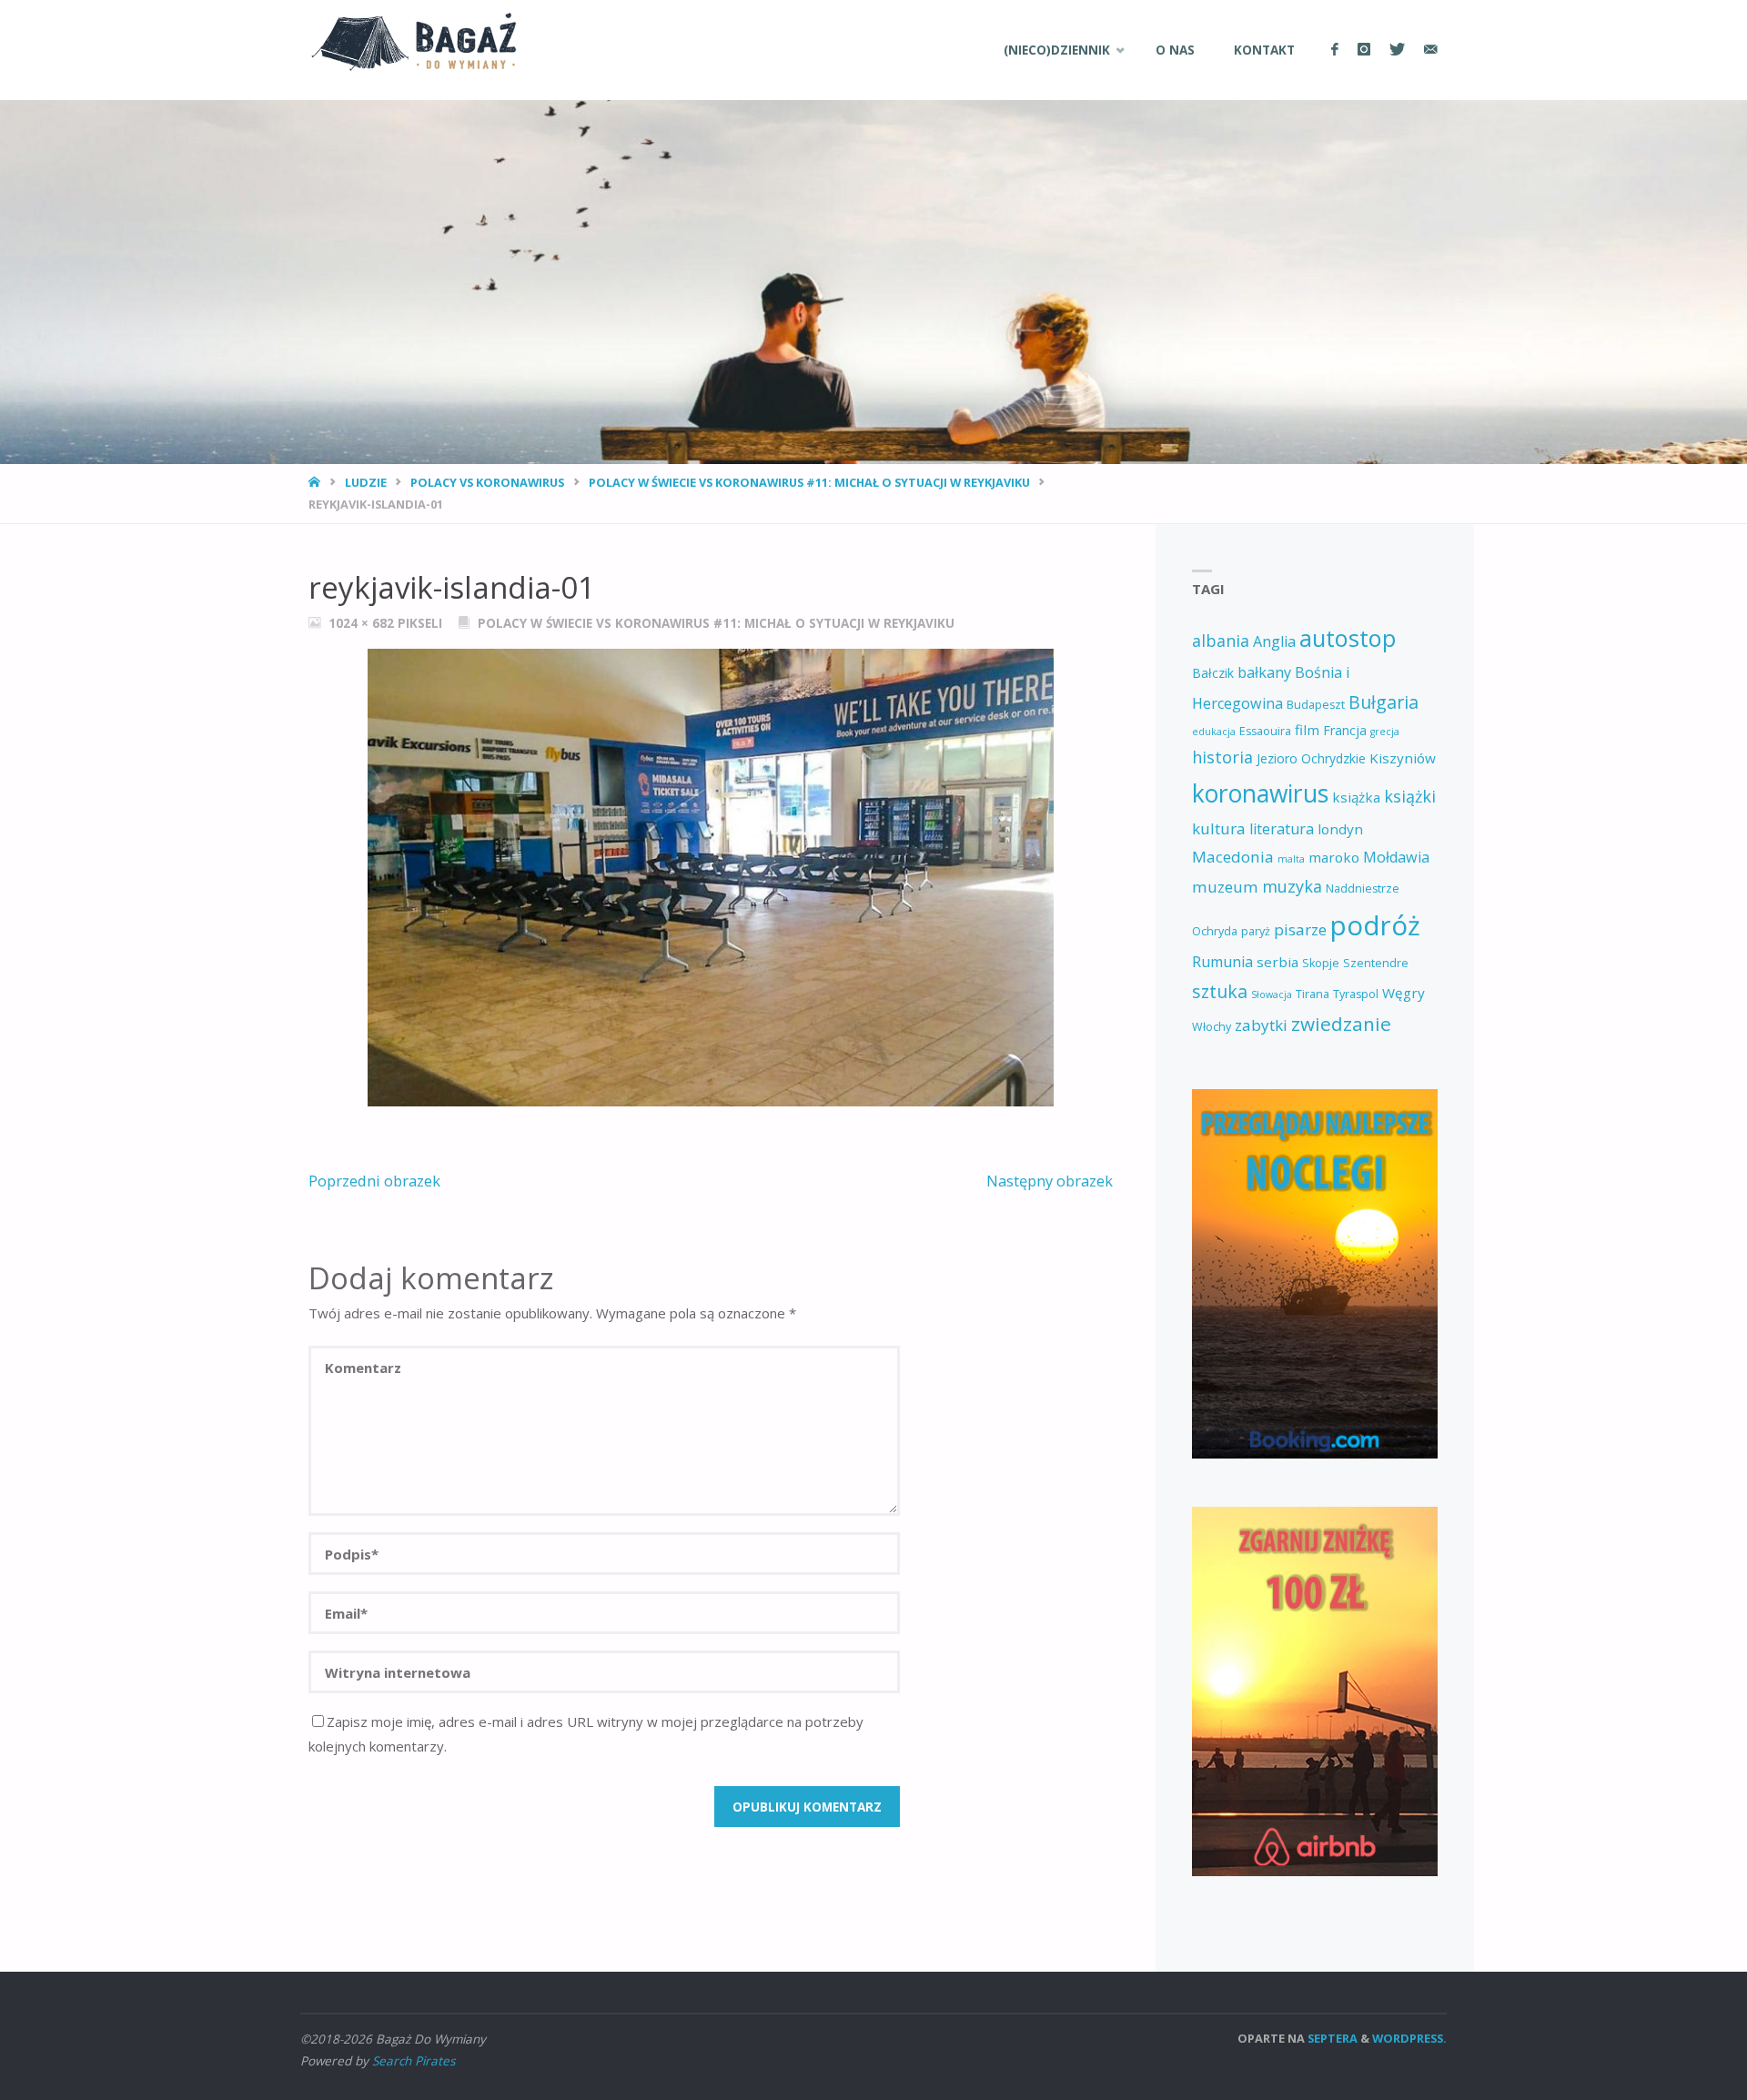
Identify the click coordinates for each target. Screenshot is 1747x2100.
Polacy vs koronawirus (487, 482)
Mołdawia (1396, 857)
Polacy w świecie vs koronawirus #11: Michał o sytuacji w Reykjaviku (809, 482)
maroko (1334, 857)
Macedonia (1233, 857)
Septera (1331, 2038)
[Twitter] (1397, 50)
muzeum (1225, 887)
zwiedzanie (1341, 1024)
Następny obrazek (1050, 1181)
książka (1356, 797)
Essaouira (1265, 731)
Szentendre (1376, 963)
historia (1222, 757)
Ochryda (1215, 931)
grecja (1385, 732)
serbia (1277, 962)
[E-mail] (1430, 50)
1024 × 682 (363, 623)
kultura (1219, 828)
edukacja (1214, 732)
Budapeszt (1316, 705)
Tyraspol (1356, 994)
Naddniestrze (1363, 888)
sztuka (1220, 991)
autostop (1348, 638)
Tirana (1313, 994)
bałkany (1264, 672)
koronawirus (1260, 793)
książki (1410, 796)
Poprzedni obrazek (374, 1181)
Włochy (1212, 1027)
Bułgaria (1383, 702)
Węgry (1404, 993)
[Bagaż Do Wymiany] (409, 40)
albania (1221, 641)
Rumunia (1222, 962)
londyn (1340, 829)
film (1307, 730)
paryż (1256, 931)
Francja (1345, 730)
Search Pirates (414, 2061)
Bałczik (1213, 673)
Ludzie (366, 482)
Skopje (1321, 963)
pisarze (1300, 929)
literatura (1282, 829)
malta (1291, 859)
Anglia (1274, 641)
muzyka (1292, 886)
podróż (1375, 925)
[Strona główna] (316, 482)
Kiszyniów (1403, 758)
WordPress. (1409, 2038)
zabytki (1261, 1025)
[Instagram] (1363, 50)
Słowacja (1272, 994)
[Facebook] (1334, 50)
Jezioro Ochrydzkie (1311, 758)
